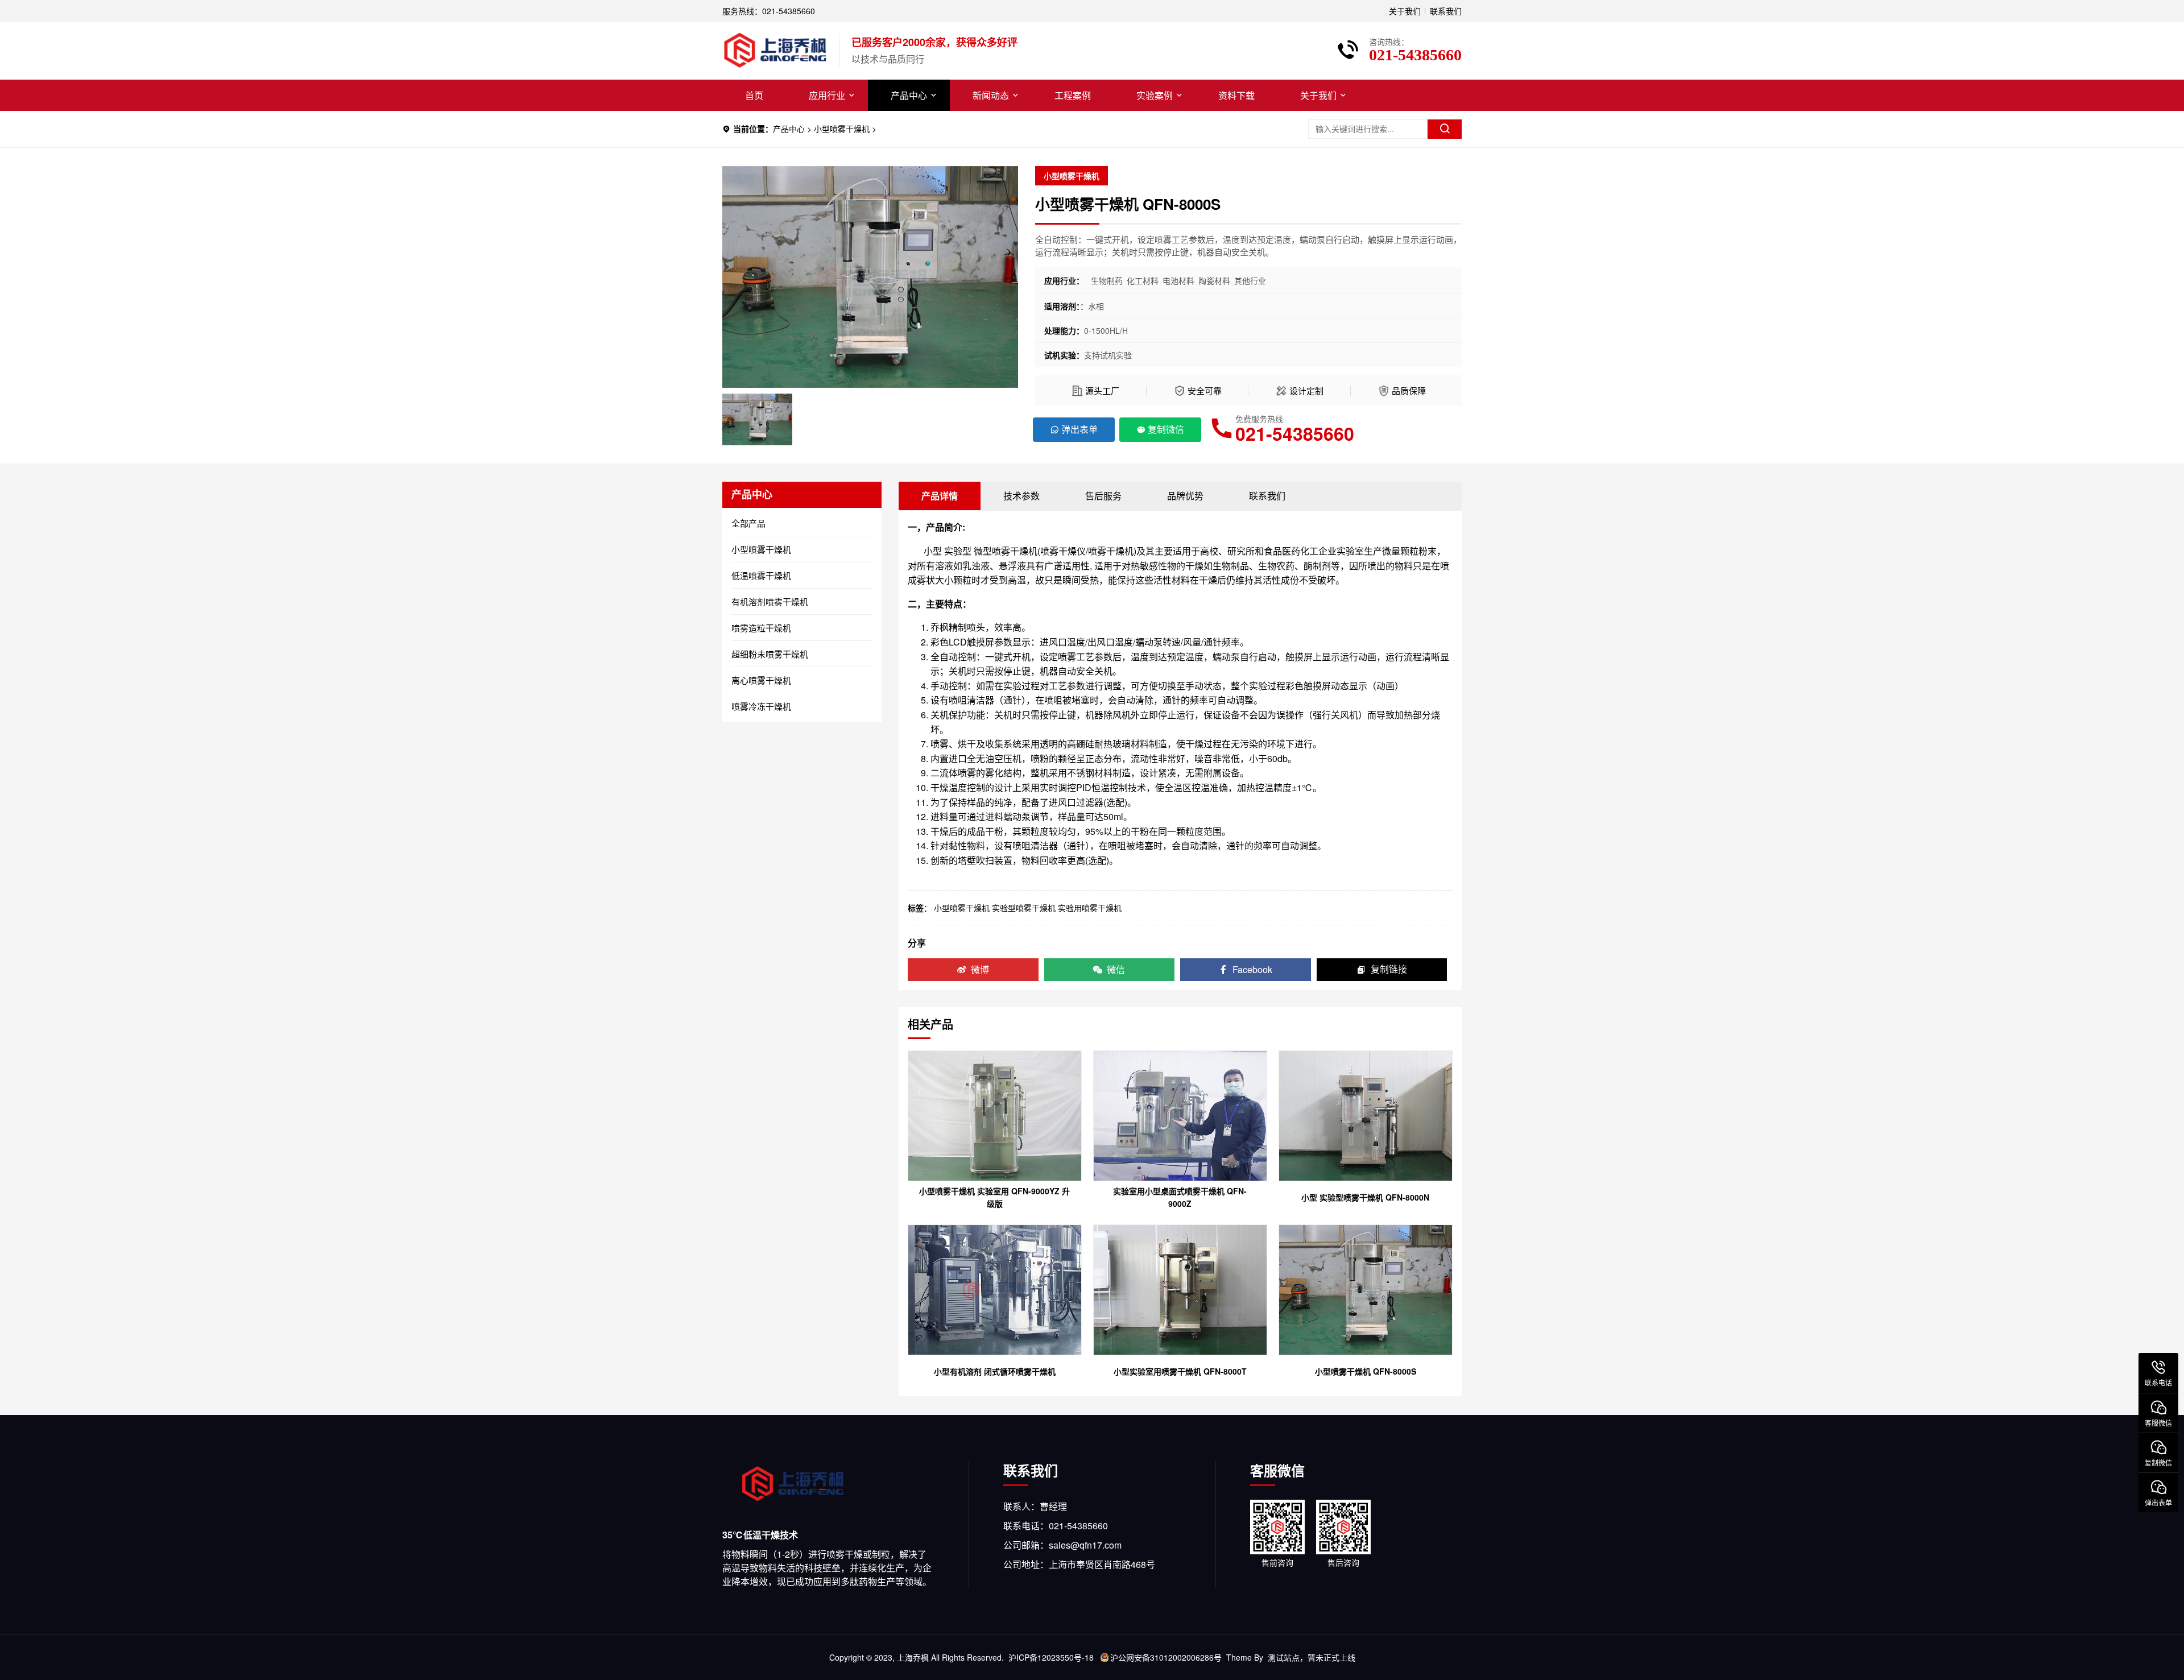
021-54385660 (1295, 433)
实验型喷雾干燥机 (1024, 908)
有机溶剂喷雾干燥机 (770, 601)
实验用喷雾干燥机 (1090, 908)
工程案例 (1073, 95)
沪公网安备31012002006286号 (1166, 1657)
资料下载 (1236, 95)
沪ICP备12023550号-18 (1051, 1657)
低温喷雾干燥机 (761, 575)
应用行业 (827, 95)
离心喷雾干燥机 (761, 680)
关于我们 (1405, 11)
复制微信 (1166, 429)
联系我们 (1446, 11)
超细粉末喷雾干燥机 (770, 654)
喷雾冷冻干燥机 (761, 706)
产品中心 (909, 95)
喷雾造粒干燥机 (761, 628)
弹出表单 (1079, 429)
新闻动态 (991, 95)
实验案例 (1155, 95)
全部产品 (748, 523)
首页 (754, 95)
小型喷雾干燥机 (842, 129)
